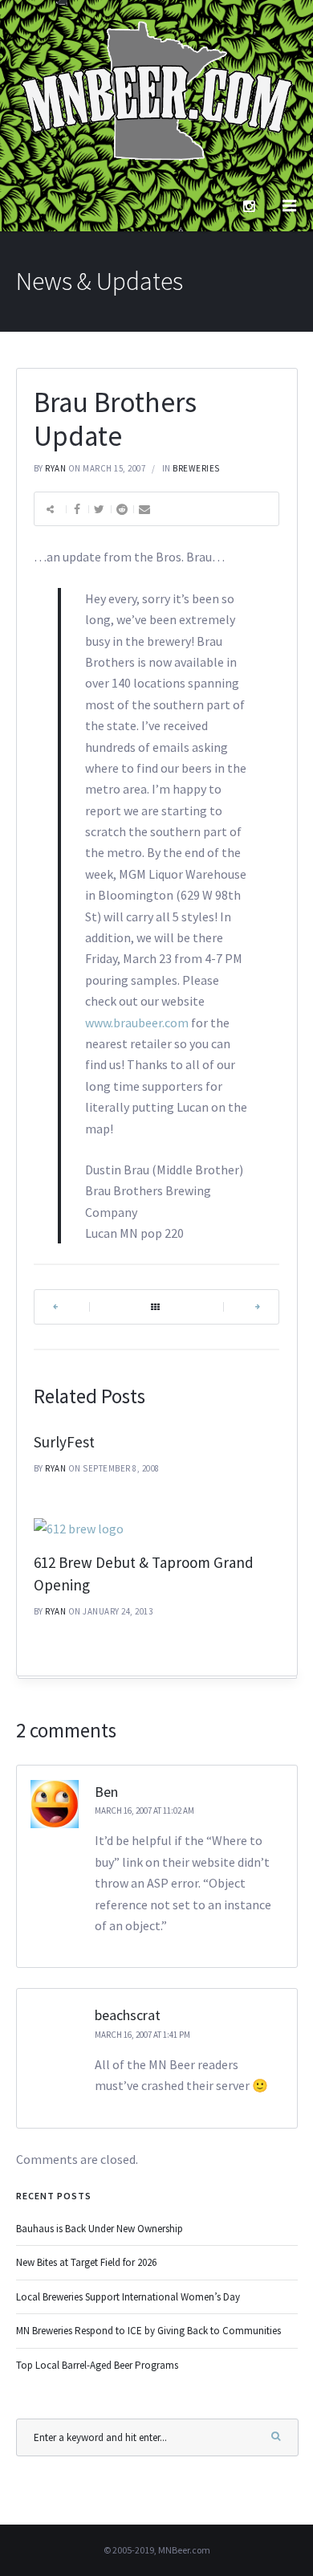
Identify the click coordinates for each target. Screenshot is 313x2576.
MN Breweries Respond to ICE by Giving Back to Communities (148, 2331)
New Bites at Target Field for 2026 (86, 2262)
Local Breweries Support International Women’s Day (128, 2297)
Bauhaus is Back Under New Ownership (100, 2229)
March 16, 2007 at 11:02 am (144, 1811)
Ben (106, 1792)
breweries (196, 468)
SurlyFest (64, 1442)
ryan (55, 468)
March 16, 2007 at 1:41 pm (142, 2035)
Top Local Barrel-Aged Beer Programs (97, 2365)
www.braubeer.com (137, 1023)
